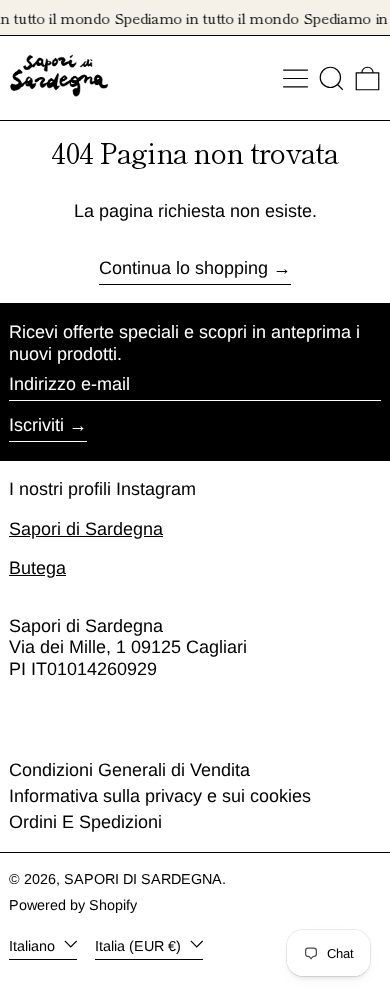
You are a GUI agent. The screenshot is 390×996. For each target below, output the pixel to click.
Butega (37, 568)
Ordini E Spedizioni (85, 822)
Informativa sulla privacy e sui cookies (160, 796)
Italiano (34, 945)
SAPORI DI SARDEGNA (143, 879)
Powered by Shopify (73, 905)
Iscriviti (36, 425)
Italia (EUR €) (140, 945)
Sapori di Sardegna (86, 529)
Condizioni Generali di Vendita (129, 770)
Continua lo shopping (183, 268)
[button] (331, 78)
